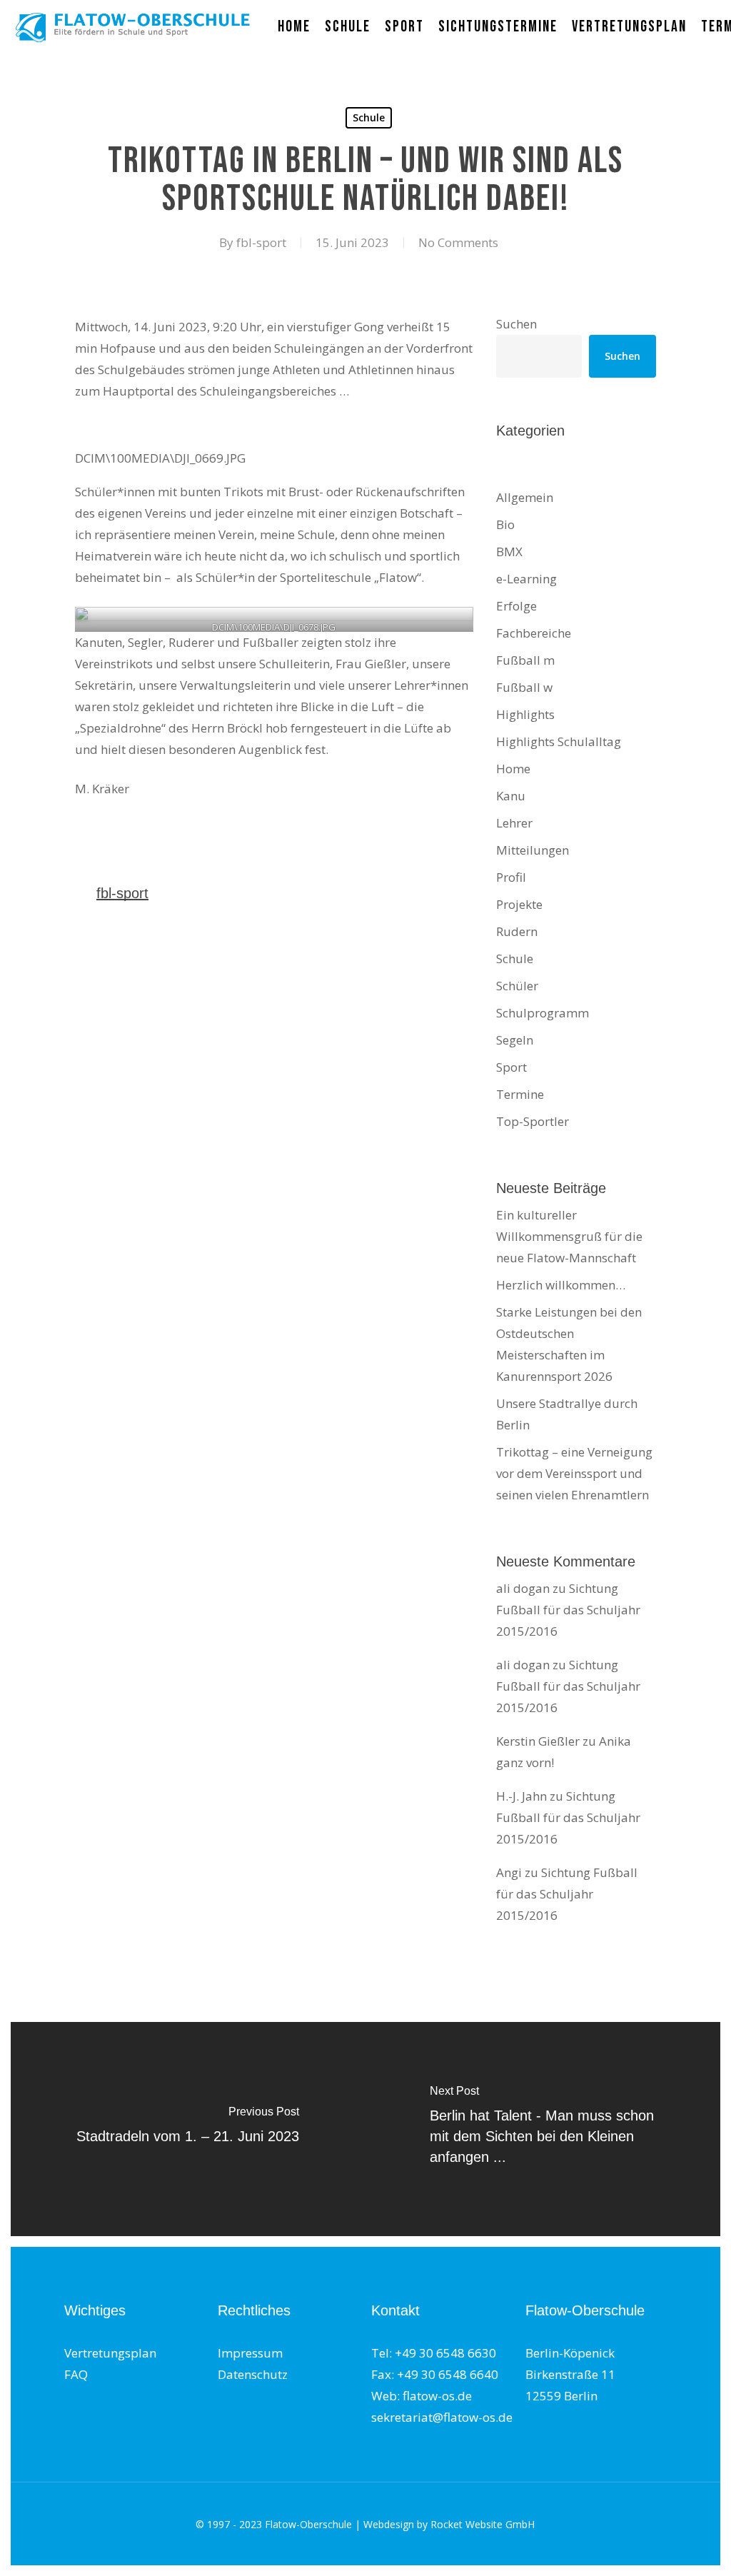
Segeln (515, 1040)
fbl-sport (261, 242)
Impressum (250, 2353)
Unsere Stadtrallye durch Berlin (567, 1414)
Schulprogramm (543, 1013)
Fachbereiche (534, 633)
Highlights (525, 714)
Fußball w (524, 687)
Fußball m (525, 660)
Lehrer (514, 823)
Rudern (517, 931)
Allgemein (525, 497)
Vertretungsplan (110, 2353)
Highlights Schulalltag (559, 741)
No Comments (458, 242)
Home (513, 769)
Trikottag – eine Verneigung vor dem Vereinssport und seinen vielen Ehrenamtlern (574, 1473)
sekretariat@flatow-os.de (442, 2417)
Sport (511, 1067)
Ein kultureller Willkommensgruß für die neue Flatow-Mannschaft (569, 1236)
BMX (509, 552)
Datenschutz (253, 2374)
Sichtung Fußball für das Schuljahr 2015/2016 (568, 1610)
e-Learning (526, 579)
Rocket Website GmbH (483, 2524)
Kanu (511, 796)
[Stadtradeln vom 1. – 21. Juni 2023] (188, 2129)
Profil (511, 877)
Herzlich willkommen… (561, 1285)
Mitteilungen (533, 850)
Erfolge (516, 606)
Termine (520, 1094)
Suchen (516, 324)
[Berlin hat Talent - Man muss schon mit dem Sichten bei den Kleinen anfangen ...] (543, 2129)
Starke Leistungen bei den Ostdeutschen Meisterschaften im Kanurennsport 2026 (569, 1344)
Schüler (517, 986)
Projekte (519, 904)
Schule (369, 117)
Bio (505, 524)
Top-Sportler (533, 1121)
